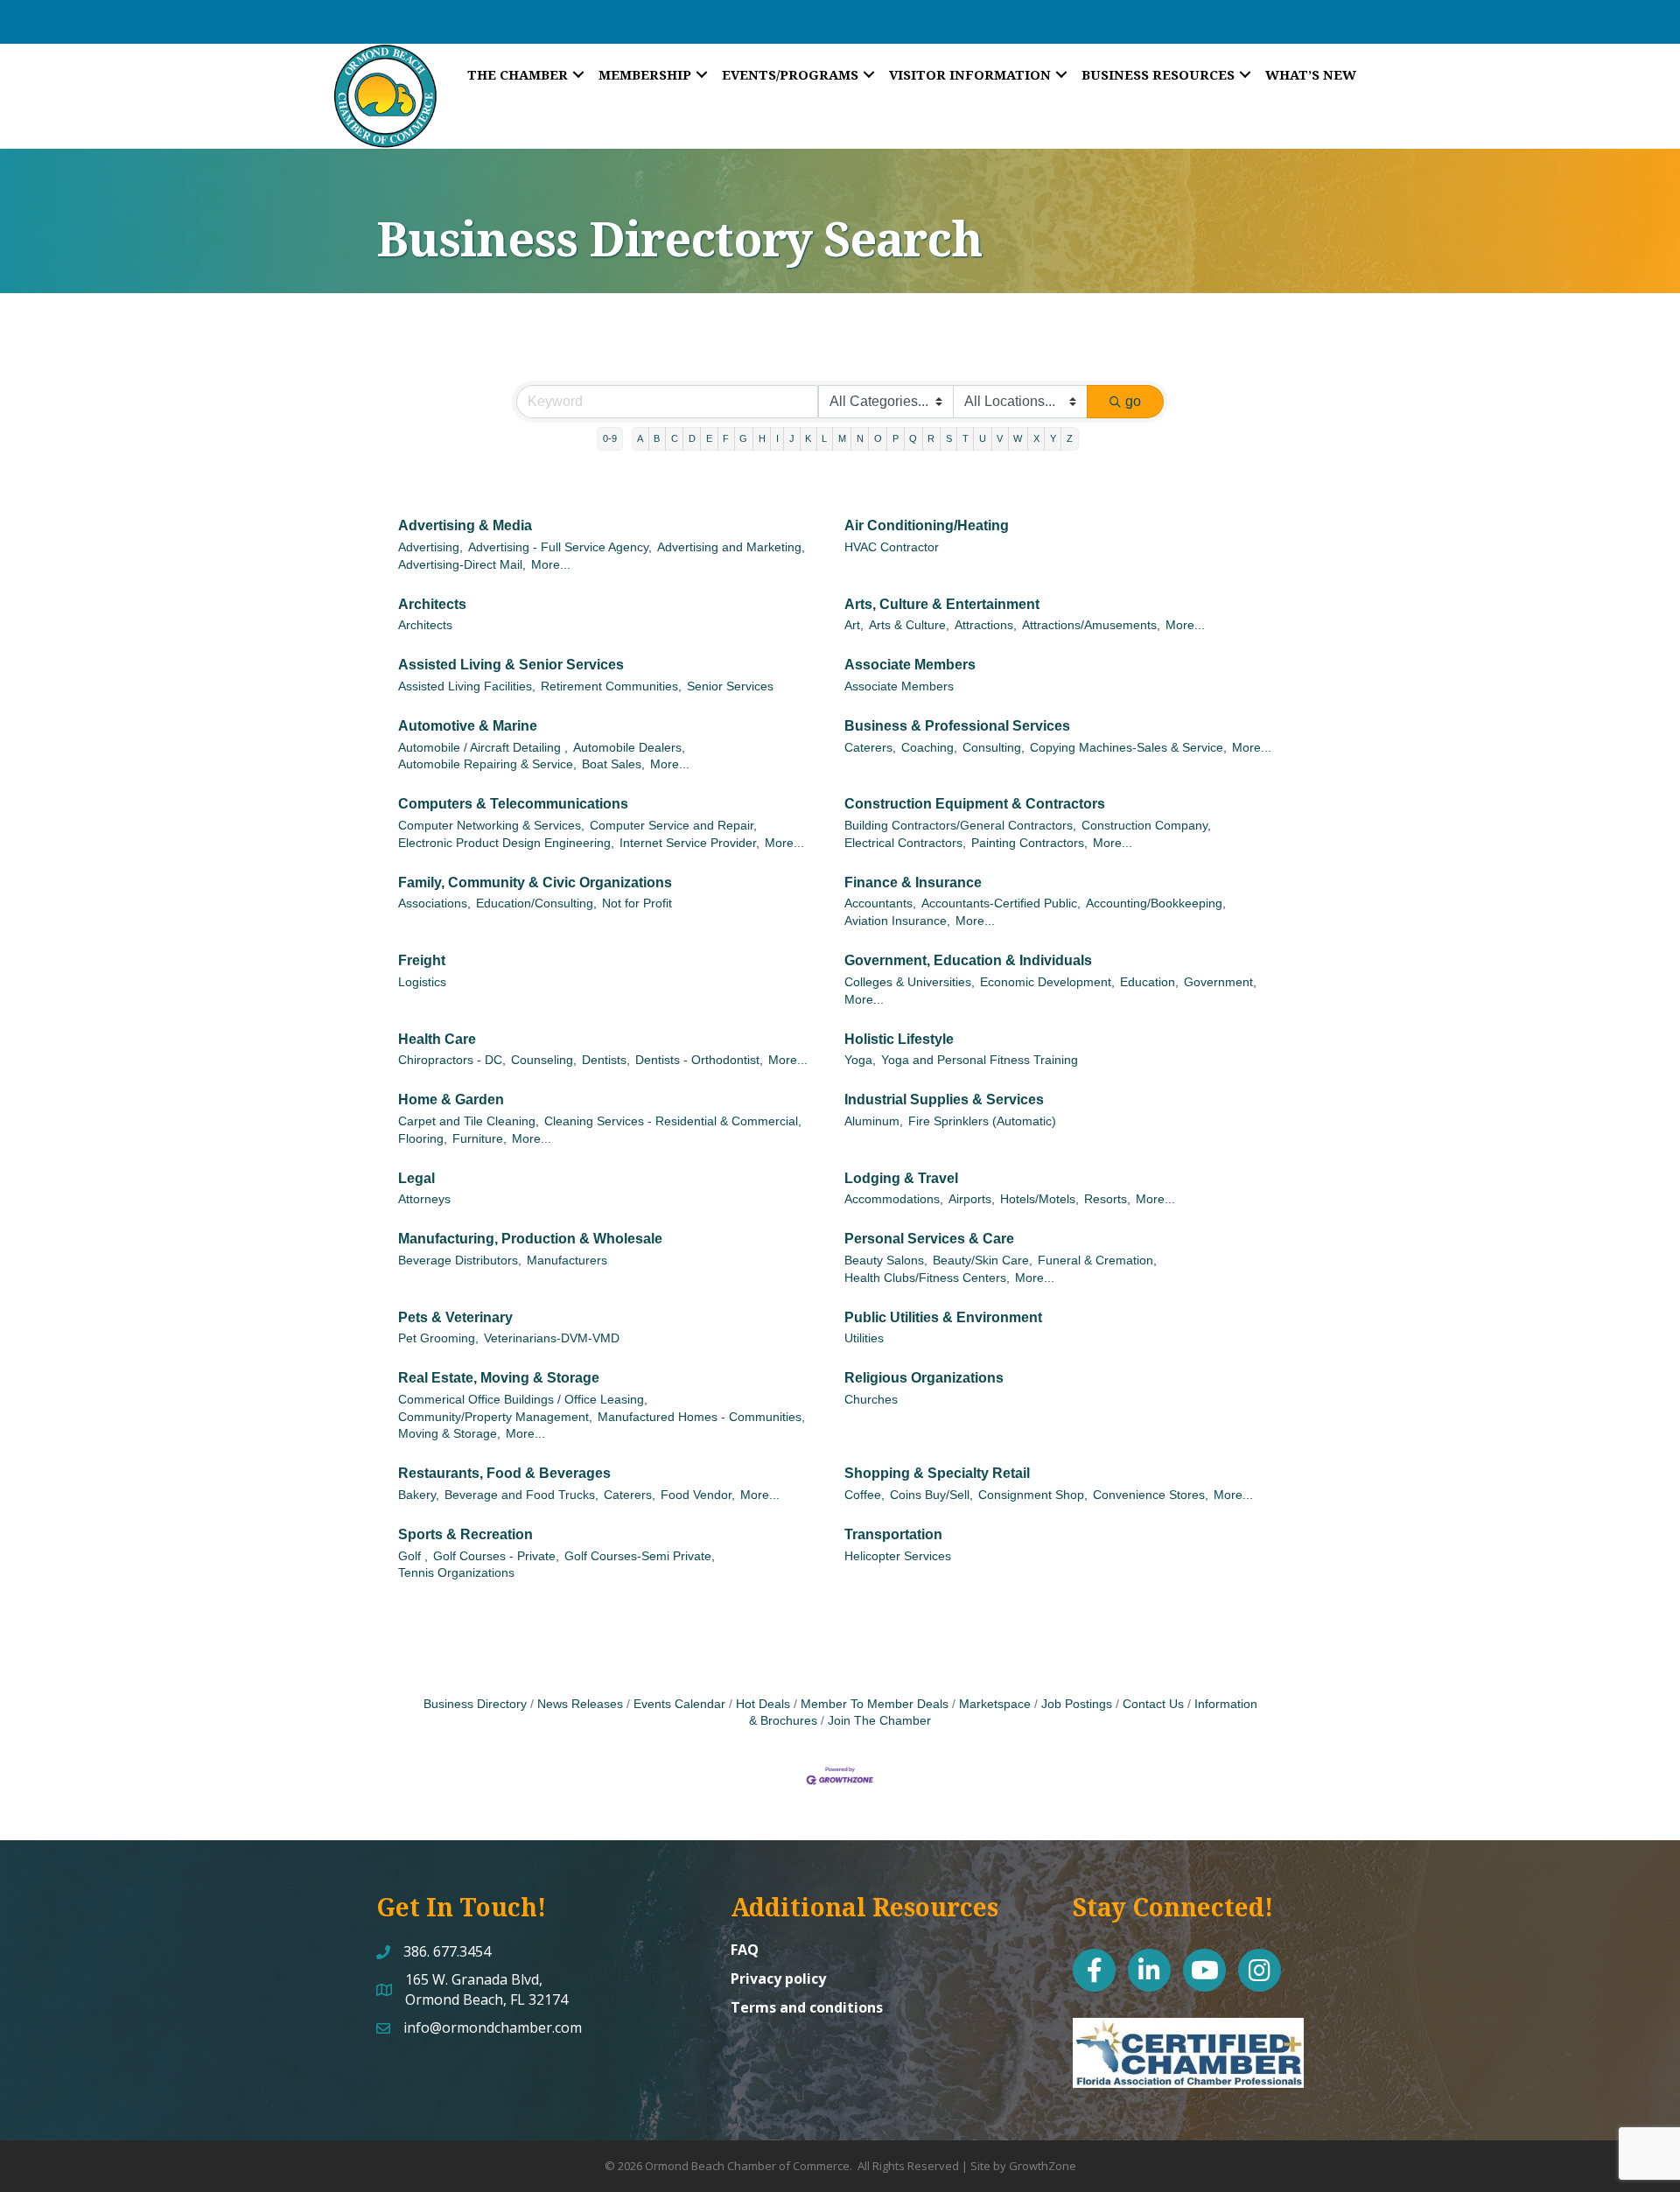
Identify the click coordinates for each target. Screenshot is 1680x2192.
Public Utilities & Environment (943, 1317)
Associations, (434, 903)
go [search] (1133, 401)
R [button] (931, 438)
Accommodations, (894, 1199)
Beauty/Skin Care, (983, 1261)
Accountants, (880, 903)
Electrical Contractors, (905, 843)
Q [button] (913, 438)
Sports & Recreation (465, 1534)
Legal (416, 1178)
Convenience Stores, (1151, 1495)
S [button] (949, 438)
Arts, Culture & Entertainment (942, 604)
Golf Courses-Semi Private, (640, 1556)
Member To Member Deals (875, 1704)
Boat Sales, (613, 764)
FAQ (745, 1950)
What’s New (1311, 74)
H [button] (762, 438)
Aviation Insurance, (897, 921)
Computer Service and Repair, (673, 826)
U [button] (983, 438)
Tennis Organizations (456, 1573)
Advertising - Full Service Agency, (560, 547)
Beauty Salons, (886, 1261)
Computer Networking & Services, (491, 826)
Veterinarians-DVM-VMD (552, 1338)
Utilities (864, 1338)
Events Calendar (679, 1704)
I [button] (777, 438)
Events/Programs (790, 74)
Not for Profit (637, 903)
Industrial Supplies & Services (944, 1100)
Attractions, (986, 625)
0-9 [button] (610, 438)
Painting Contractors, (1029, 843)
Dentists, (606, 1060)
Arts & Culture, (909, 625)
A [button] (640, 438)
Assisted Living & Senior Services (511, 665)
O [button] (878, 438)
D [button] (692, 438)
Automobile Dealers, (629, 748)
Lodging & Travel (901, 1178)
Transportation (893, 1534)
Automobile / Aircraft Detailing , (483, 748)
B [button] (657, 438)
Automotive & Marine (468, 726)
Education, (1149, 982)
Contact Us (1153, 1704)
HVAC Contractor (892, 547)
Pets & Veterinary (455, 1317)
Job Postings (1077, 1704)
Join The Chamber (879, 1721)
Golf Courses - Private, (496, 1556)
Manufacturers (567, 1261)
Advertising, (430, 547)
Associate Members (910, 665)
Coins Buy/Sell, (931, 1495)
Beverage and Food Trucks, (521, 1495)
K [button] (808, 438)
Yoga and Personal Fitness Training (980, 1060)
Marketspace (995, 1704)
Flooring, (423, 1139)
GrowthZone (1043, 2166)
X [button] (1036, 438)
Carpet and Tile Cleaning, (469, 1121)
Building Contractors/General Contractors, (960, 826)
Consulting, (994, 748)
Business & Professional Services (957, 726)
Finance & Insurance (913, 882)
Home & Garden (451, 1100)
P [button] (896, 438)
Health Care (437, 1039)
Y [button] (1053, 438)
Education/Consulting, (536, 903)
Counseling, (544, 1060)
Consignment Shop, (1033, 1495)
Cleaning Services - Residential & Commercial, (673, 1121)
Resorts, (1107, 1199)
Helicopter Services (898, 1556)
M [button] (842, 438)
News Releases (580, 1704)
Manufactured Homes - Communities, (701, 1417)
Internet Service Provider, (689, 843)
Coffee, (864, 1495)
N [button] (860, 438)
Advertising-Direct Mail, (462, 565)
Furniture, (479, 1139)
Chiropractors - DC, (452, 1060)
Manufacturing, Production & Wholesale (530, 1239)
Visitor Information (970, 74)
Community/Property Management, (495, 1417)
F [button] (726, 438)
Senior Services (730, 686)
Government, (1220, 982)
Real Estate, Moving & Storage (499, 1378)
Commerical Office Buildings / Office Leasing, (523, 1400)
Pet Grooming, (438, 1338)
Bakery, (419, 1495)
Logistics (422, 982)
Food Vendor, (698, 1495)
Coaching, (929, 748)
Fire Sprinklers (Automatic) (982, 1121)
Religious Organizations (924, 1378)
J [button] (792, 438)
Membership (645, 74)
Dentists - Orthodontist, (699, 1060)
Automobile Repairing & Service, (487, 764)
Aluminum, (874, 1121)
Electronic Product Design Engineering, (506, 843)
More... (551, 565)
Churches (871, 1400)
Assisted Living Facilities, (467, 686)
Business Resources (1158, 74)
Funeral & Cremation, (1097, 1261)
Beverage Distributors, (460, 1261)
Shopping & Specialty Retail (937, 1473)
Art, (854, 625)
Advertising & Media (465, 525)
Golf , (413, 1556)
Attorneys (424, 1199)
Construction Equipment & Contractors (975, 804)
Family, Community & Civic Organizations (535, 882)
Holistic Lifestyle (899, 1039)
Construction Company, (1146, 826)
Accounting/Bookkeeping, (1156, 903)
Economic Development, (1047, 982)
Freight (422, 960)
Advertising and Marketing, (731, 547)
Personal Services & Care (929, 1239)
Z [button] (1070, 438)
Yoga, (860, 1060)
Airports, (972, 1199)
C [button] (675, 438)
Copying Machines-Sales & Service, (1128, 748)
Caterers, (870, 748)
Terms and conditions (807, 2007)
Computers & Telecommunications (513, 804)
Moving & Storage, (449, 1434)
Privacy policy (778, 1978)
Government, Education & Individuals (968, 960)
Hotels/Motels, (1039, 1199)
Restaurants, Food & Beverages (504, 1473)
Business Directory (475, 1704)
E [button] (709, 438)
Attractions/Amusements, (1091, 625)
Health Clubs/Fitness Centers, (927, 1278)
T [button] (966, 438)
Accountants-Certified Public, (1001, 903)
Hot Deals (763, 1704)
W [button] (1018, 438)
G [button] (743, 438)
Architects (432, 604)
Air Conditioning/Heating (927, 525)
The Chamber (518, 74)
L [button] (824, 438)
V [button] (1000, 438)
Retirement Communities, (611, 686)
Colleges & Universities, (910, 982)
